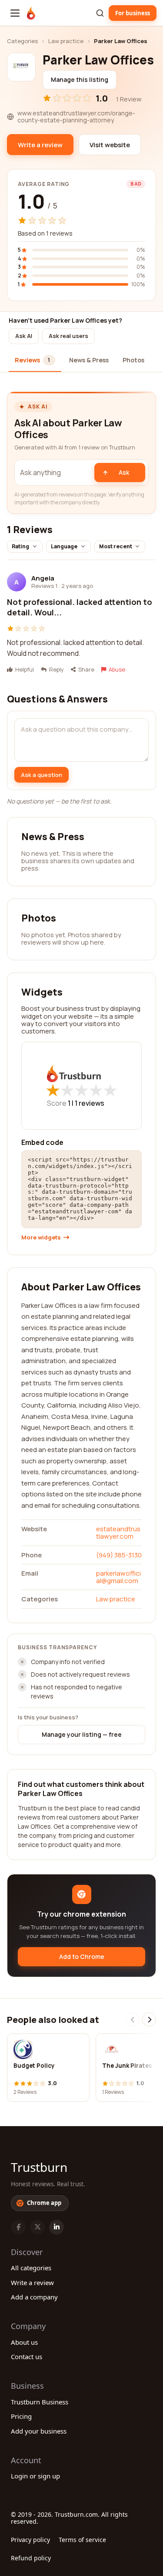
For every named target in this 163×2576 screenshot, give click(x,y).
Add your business (39, 2431)
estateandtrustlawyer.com (118, 1533)
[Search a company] (100, 13)
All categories (31, 2268)
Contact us (27, 2357)
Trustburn (39, 2167)
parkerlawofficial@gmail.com (118, 1577)
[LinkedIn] (57, 2227)
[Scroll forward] (149, 2019)
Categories (22, 41)
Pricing (21, 2416)
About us (24, 2342)
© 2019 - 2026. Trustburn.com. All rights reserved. (69, 2518)
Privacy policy (30, 2540)
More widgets (41, 1237)
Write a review (32, 2282)
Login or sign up (35, 2476)
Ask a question (42, 775)
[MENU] (15, 13)
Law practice (66, 41)
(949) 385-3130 (119, 1555)
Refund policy (31, 2558)
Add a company (34, 2297)
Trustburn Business (40, 2402)
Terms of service (82, 2540)
